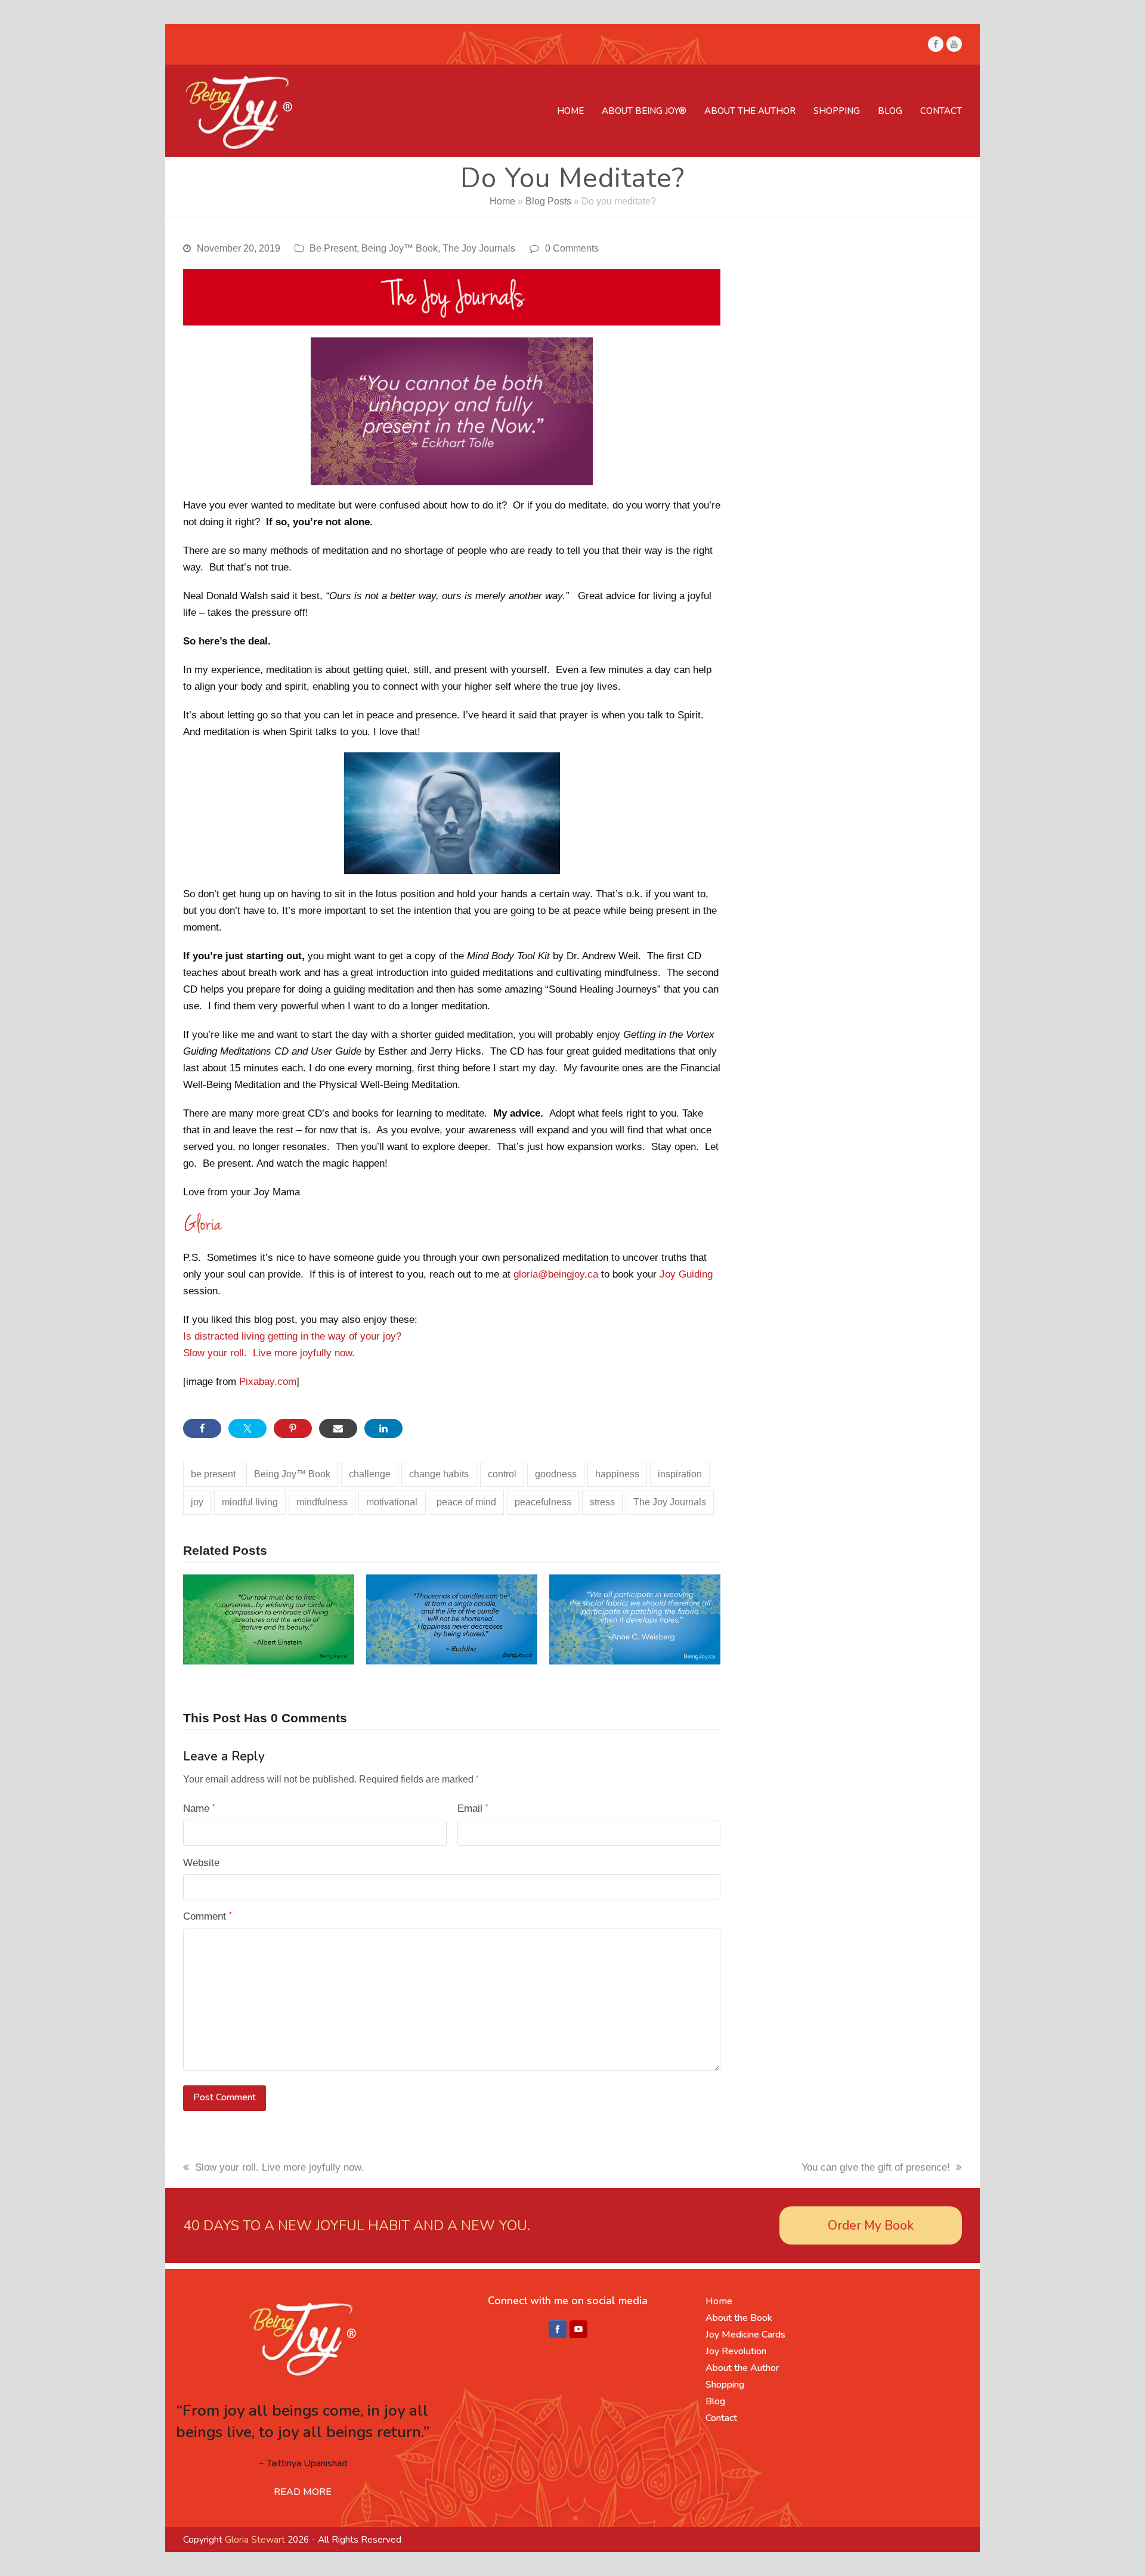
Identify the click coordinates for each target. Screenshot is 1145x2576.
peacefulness (543, 1502)
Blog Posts (548, 201)
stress (602, 1502)
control (502, 1474)
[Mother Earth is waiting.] (269, 1619)
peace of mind (466, 1502)
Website (201, 1863)
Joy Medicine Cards (745, 2335)
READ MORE (303, 2492)
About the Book (739, 2318)
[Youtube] (578, 2330)
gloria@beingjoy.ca (556, 1274)
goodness (556, 1474)
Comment (208, 1916)
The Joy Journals (479, 248)
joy (197, 1502)
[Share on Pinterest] (293, 1428)
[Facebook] (558, 2330)
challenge (370, 1474)
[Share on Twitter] (247, 1428)
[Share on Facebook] (202, 1428)
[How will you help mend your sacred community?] (635, 1619)
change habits (439, 1474)
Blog (715, 2401)
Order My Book (871, 2225)
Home (502, 201)
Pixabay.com (268, 1382)
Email (473, 1808)
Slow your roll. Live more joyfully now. (269, 1353)
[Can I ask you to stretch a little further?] (452, 1619)
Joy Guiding (686, 1274)
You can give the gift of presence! (876, 2167)
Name (199, 1808)
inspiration (680, 1474)
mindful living (250, 1502)
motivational (392, 1502)
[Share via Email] (338, 1428)
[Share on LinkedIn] (383, 1428)
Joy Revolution (736, 2351)
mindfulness (322, 1502)
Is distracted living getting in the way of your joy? (292, 1336)
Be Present (333, 248)
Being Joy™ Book (400, 248)
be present (213, 1474)
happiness (617, 1474)
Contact (721, 2418)
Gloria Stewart (255, 2540)
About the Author (742, 2368)
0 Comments (572, 248)
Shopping (725, 2385)
